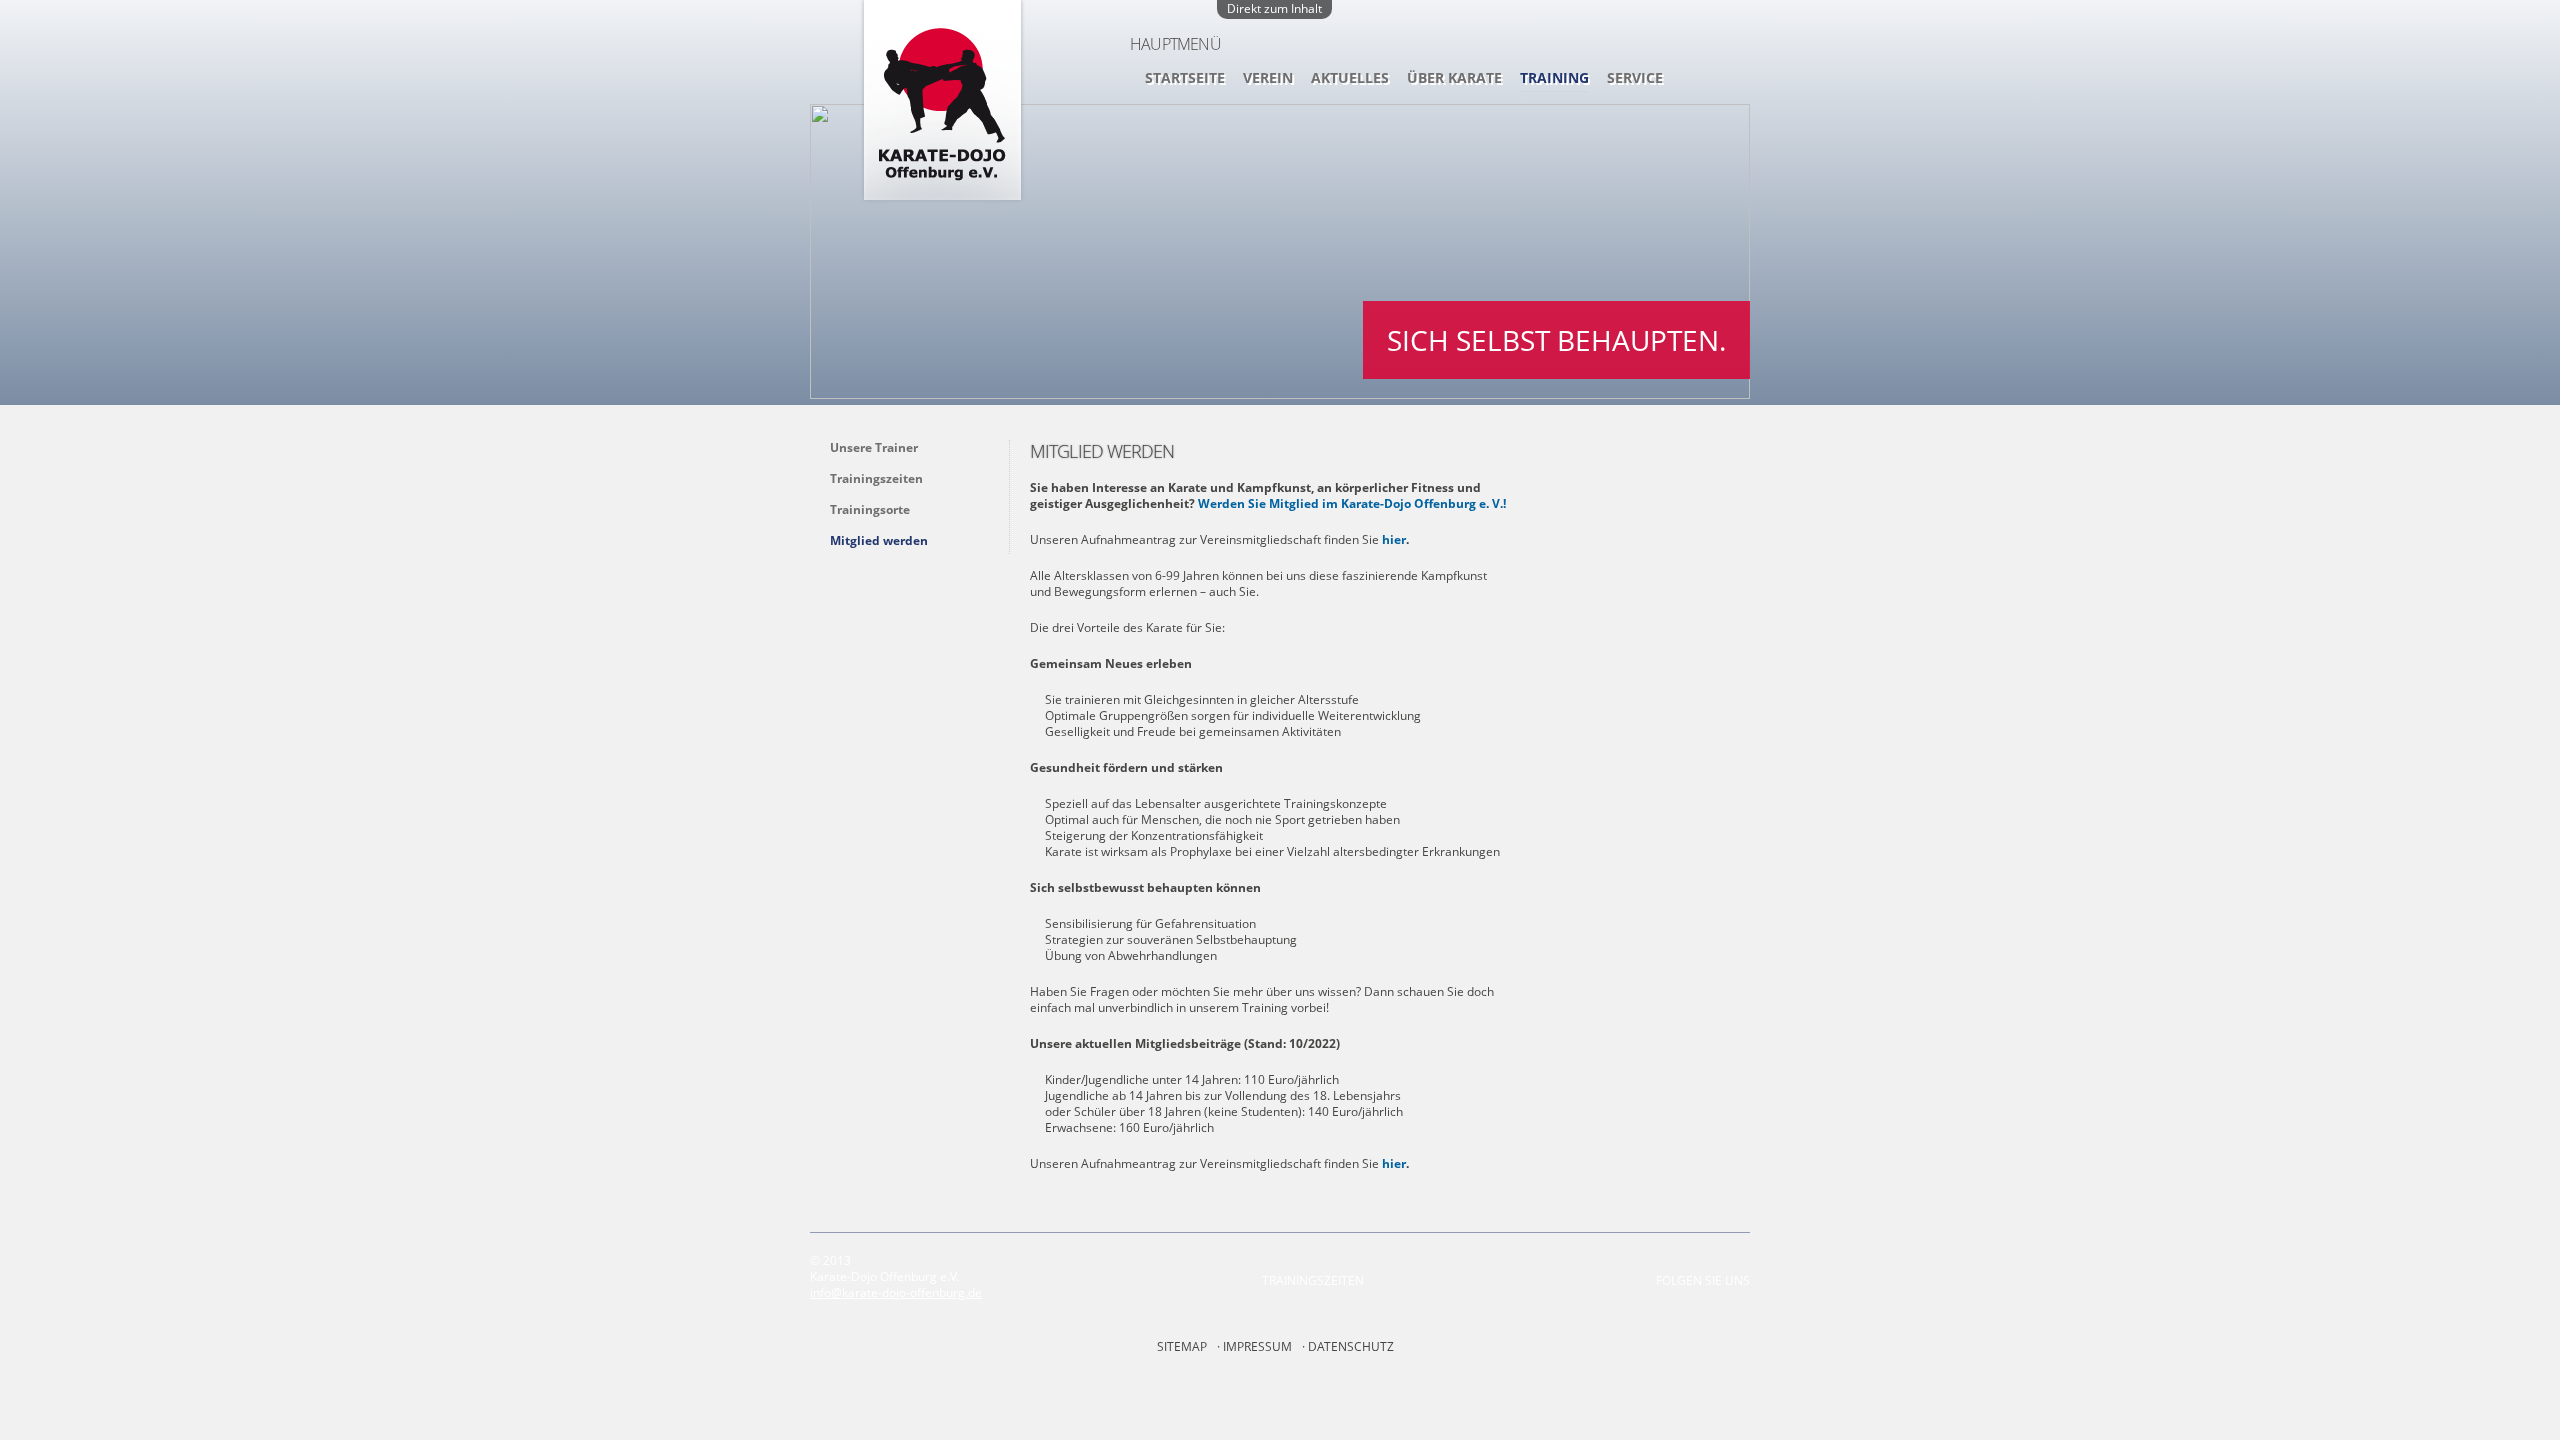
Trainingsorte (870, 509)
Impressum (1257, 1346)
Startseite (1185, 77)
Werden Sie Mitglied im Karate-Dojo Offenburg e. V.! (1352, 503)
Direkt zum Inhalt (1274, 8)
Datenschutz (1351, 1346)
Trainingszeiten (876, 478)
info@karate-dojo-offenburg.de (896, 1292)
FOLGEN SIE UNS (1703, 1280)
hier (1394, 539)
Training (1554, 77)
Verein (1268, 77)
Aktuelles (1350, 77)
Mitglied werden (879, 540)
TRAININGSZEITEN (1313, 1280)
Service (1635, 77)
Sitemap (1182, 1346)
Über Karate (1454, 77)
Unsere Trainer (874, 447)
